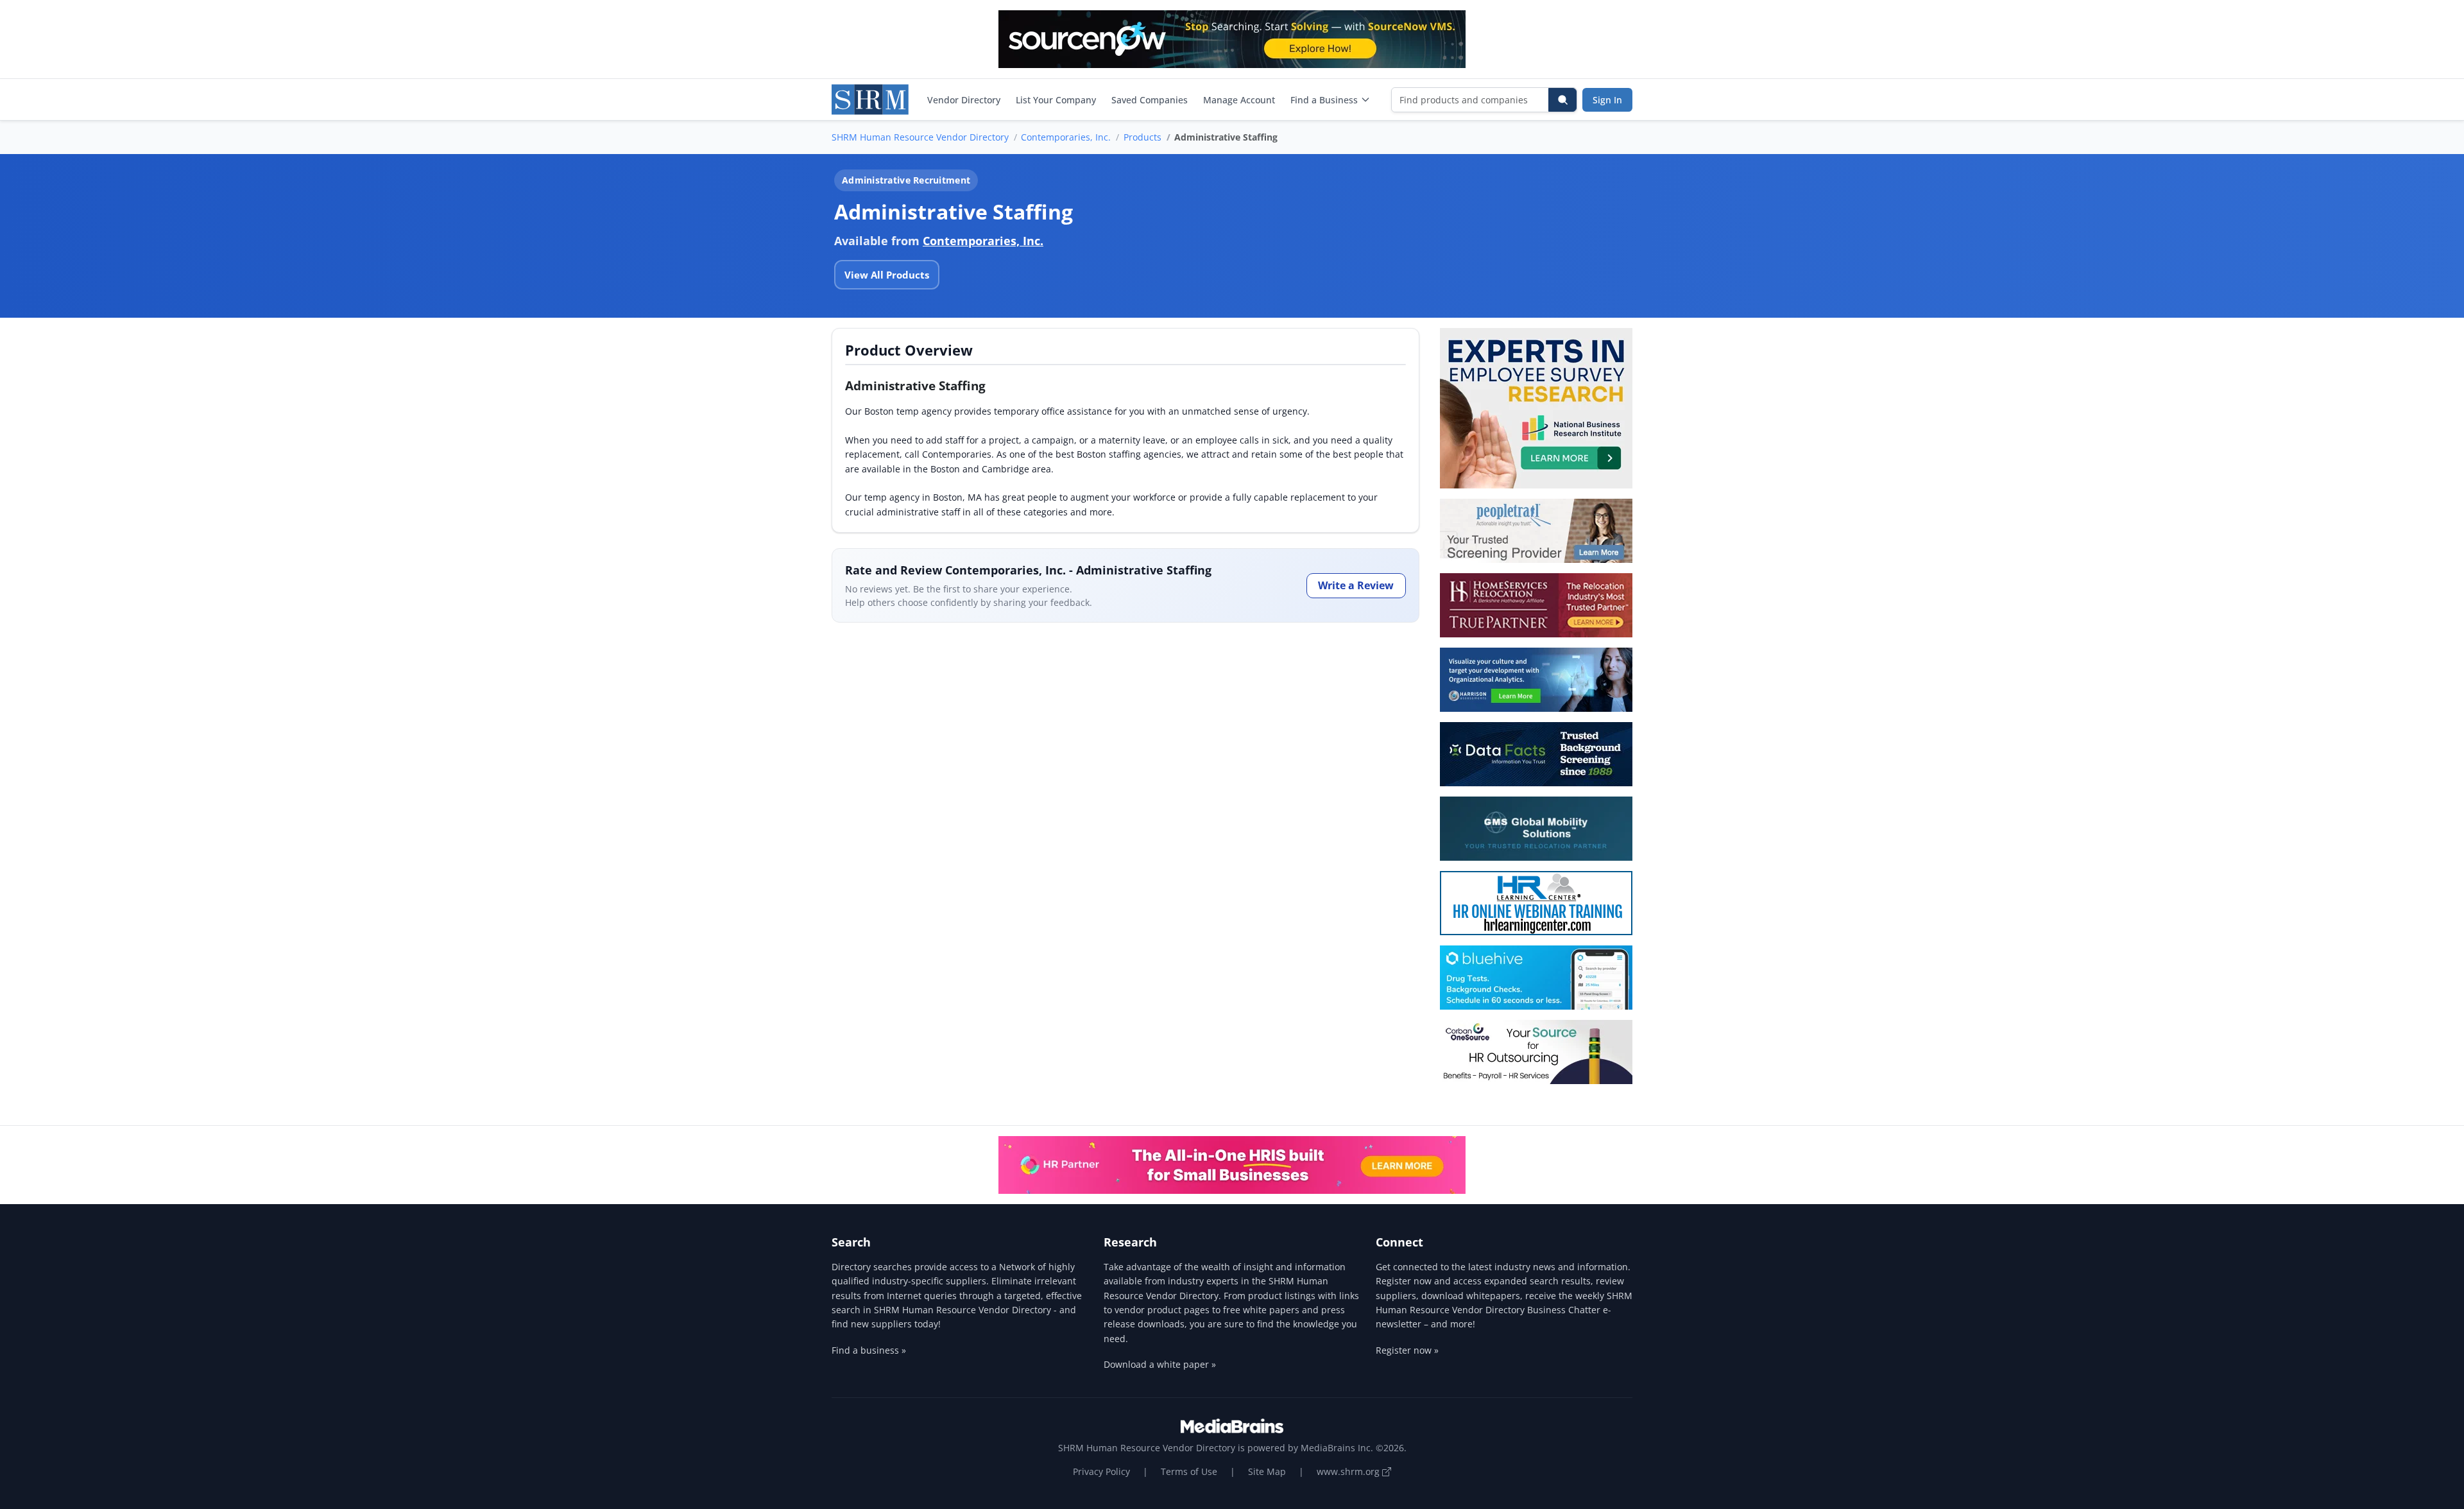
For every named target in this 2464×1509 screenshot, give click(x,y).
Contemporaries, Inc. (1066, 137)
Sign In (1607, 100)
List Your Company (1056, 100)
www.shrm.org (1349, 1471)
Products (1142, 137)
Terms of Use (1189, 1471)
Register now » (1407, 1350)
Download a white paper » (1160, 1364)
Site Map (1267, 1471)
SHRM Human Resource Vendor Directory (920, 137)
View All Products (887, 275)
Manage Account (1239, 100)
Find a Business (1324, 100)
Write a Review (1356, 585)
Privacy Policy (1101, 1471)
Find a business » (869, 1350)
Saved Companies (1150, 100)
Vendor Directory (964, 100)
